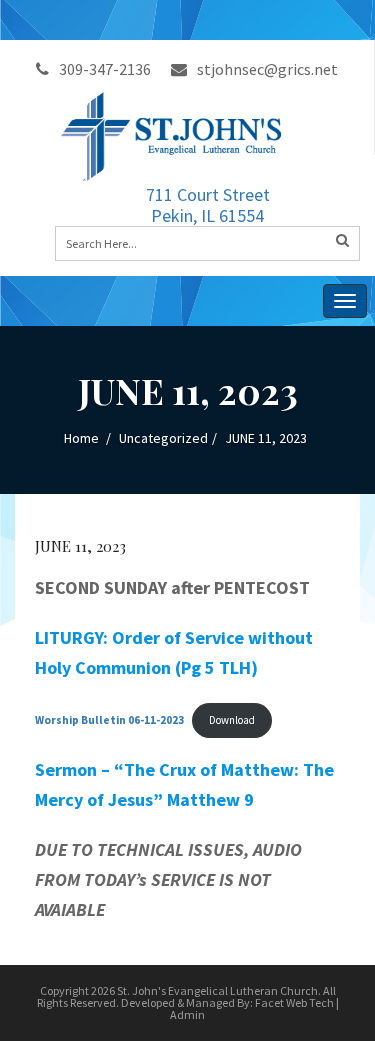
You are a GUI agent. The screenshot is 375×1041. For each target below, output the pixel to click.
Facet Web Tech (294, 1002)
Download (232, 720)
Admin (187, 1014)
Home (81, 438)
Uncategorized (163, 438)
